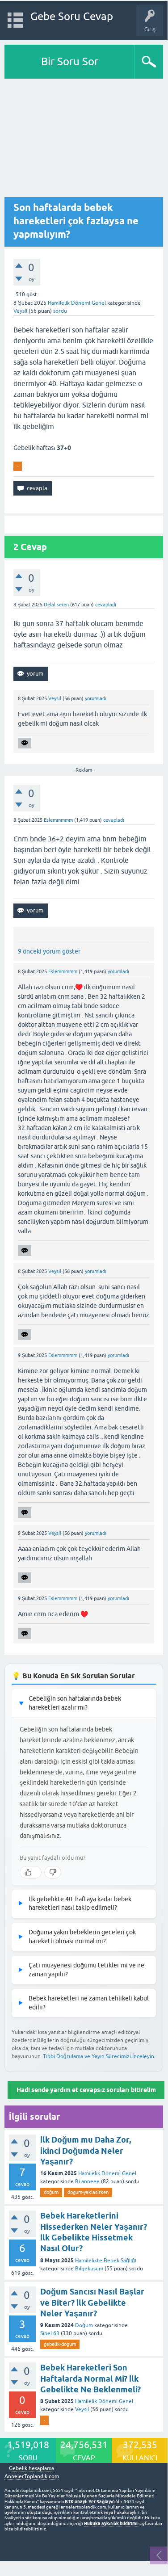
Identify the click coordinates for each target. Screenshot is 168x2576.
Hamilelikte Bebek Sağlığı (106, 2261)
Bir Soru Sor (70, 61)
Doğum (84, 2325)
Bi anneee (87, 2181)
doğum (51, 2192)
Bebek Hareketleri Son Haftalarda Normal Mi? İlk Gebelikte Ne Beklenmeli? (90, 2378)
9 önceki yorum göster (49, 951)
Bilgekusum (89, 2269)
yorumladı (96, 698)
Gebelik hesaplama (31, 2469)
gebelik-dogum (60, 2344)
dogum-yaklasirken (88, 2192)
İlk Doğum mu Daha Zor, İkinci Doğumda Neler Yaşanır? (86, 2151)
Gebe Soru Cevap (72, 16)
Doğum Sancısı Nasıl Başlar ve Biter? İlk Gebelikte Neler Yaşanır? (92, 2303)
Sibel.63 (50, 2333)
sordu (60, 311)
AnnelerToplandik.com (32, 2476)
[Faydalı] (31, 1872)
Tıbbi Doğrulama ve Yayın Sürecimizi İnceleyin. (99, 2056)
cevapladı (106, 605)
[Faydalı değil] (53, 1872)
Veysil (82, 2409)
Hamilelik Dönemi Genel (77, 303)
